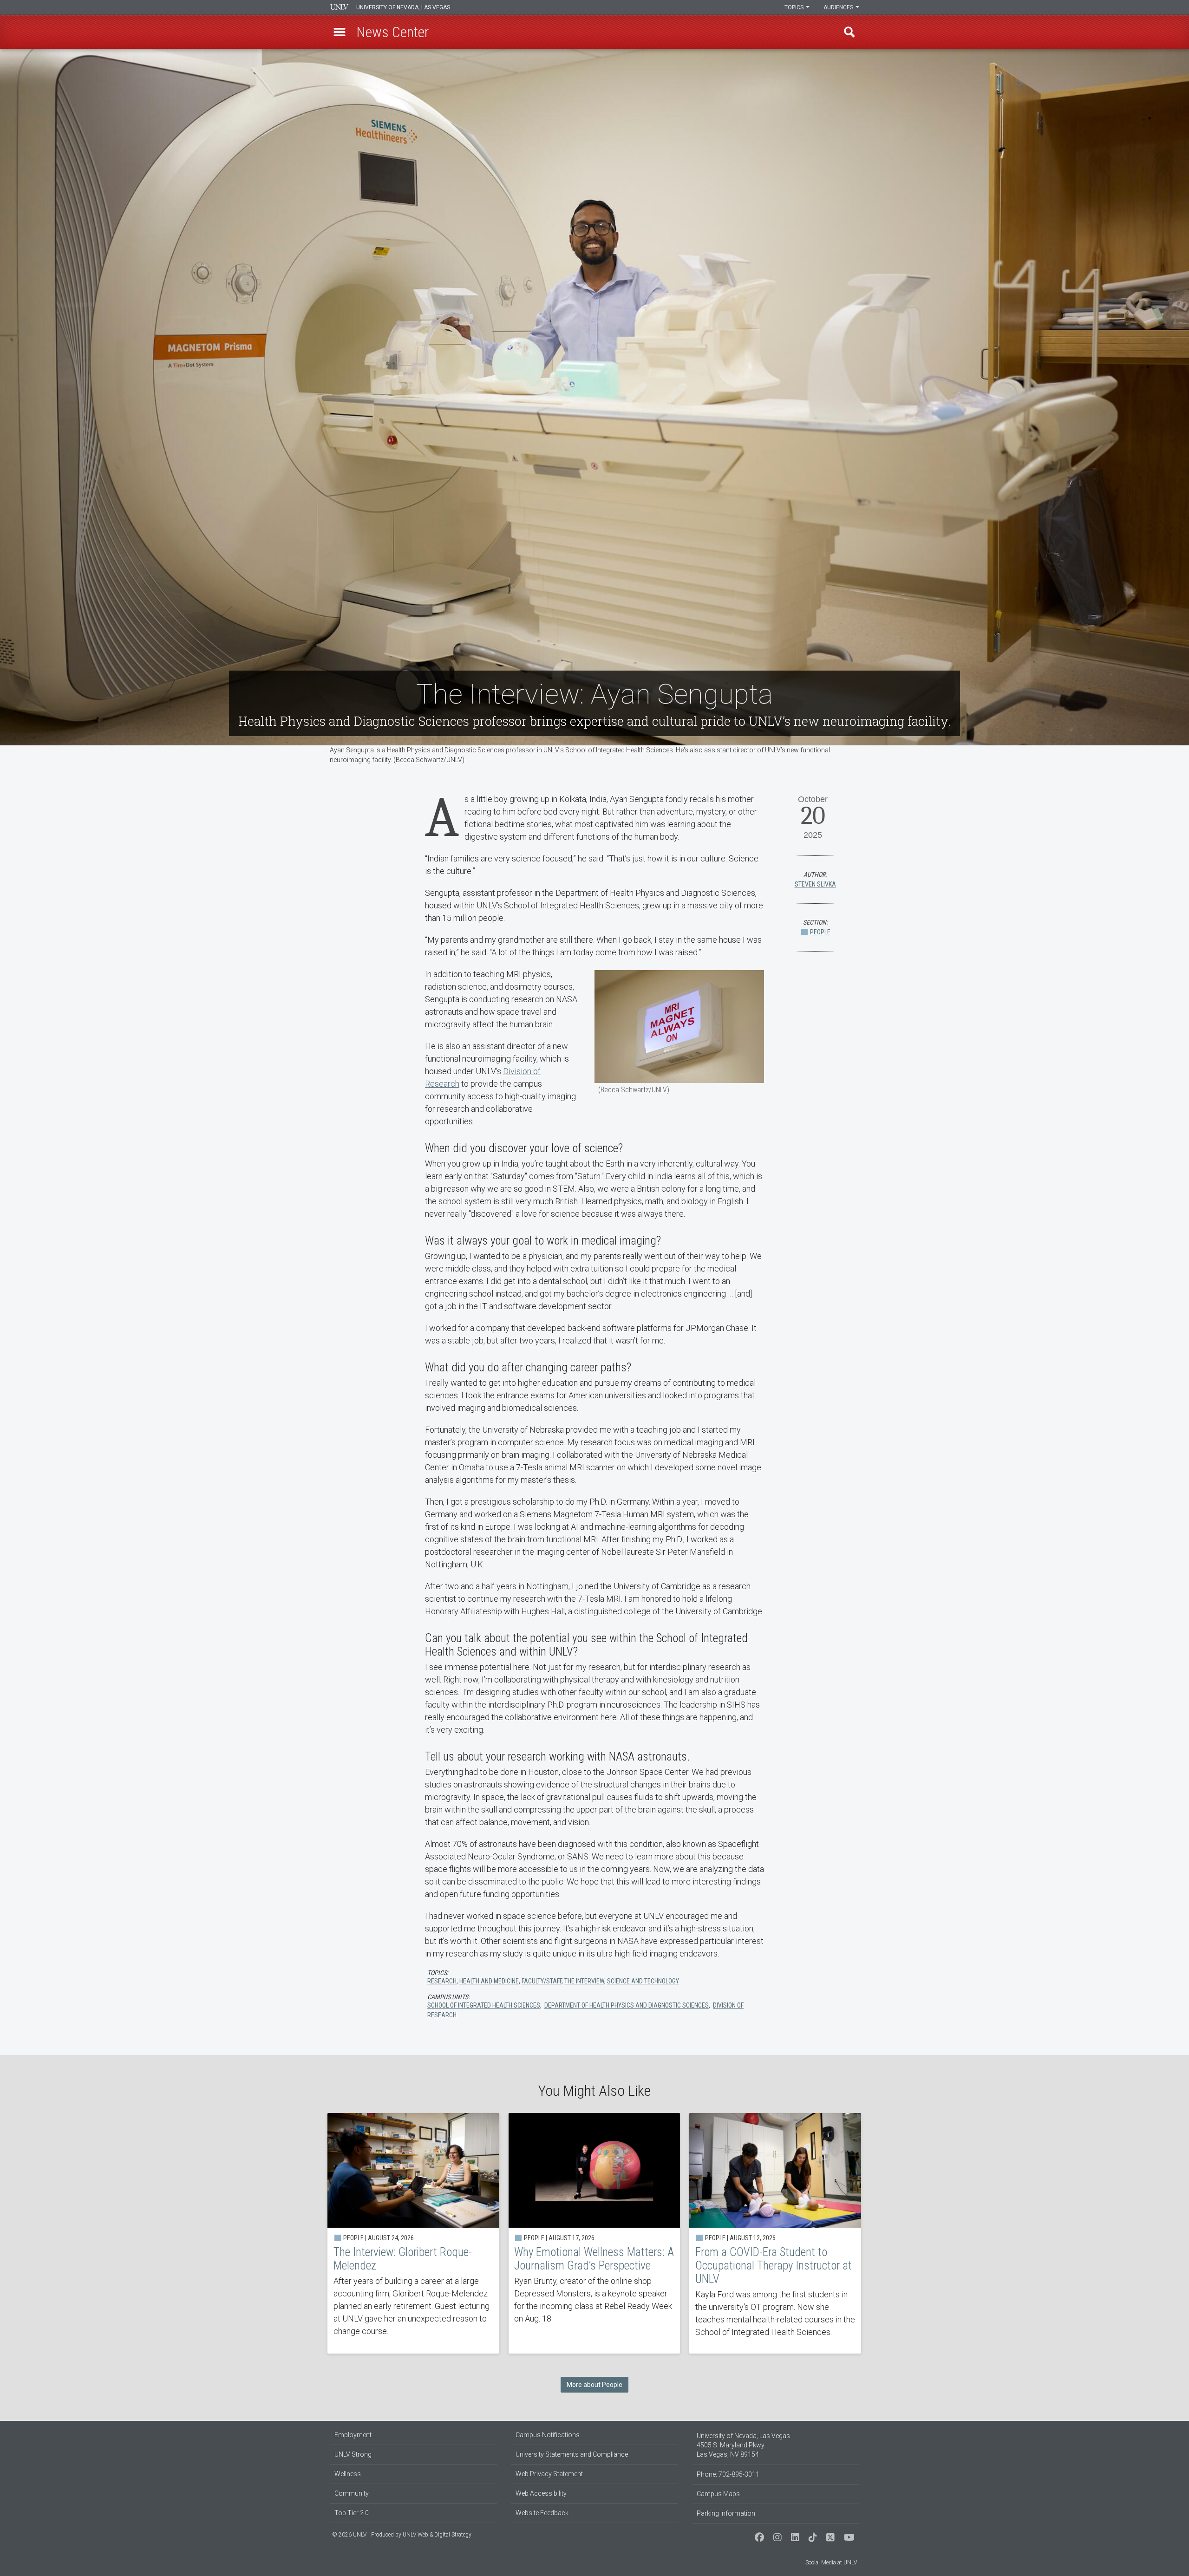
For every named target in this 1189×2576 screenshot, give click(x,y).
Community (352, 2493)
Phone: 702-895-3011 (728, 2474)
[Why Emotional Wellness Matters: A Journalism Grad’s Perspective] (594, 2233)
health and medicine (489, 1981)
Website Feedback (542, 2513)
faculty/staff (542, 1981)
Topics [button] (795, 7)
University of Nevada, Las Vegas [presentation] (403, 7)
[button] (340, 32)
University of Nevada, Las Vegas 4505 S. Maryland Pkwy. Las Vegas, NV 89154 (743, 2445)
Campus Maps (718, 2494)
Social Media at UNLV (831, 2563)
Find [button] (849, 32)
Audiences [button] (839, 7)
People (820, 932)
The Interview (584, 1981)
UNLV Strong (353, 2454)
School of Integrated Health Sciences (484, 2005)
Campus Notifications (548, 2435)
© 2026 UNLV (349, 2535)
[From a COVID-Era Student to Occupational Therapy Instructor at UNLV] (775, 2233)
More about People (594, 2385)
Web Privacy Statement (549, 2474)
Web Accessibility (541, 2493)
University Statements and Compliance (572, 2454)
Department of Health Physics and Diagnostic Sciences (627, 2005)
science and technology (643, 1981)
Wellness (348, 2474)
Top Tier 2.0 (352, 2513)
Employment (353, 2435)
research (442, 1981)
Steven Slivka (815, 884)
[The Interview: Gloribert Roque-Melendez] (413, 2233)
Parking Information (726, 2513)
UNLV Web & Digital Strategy (437, 2535)
